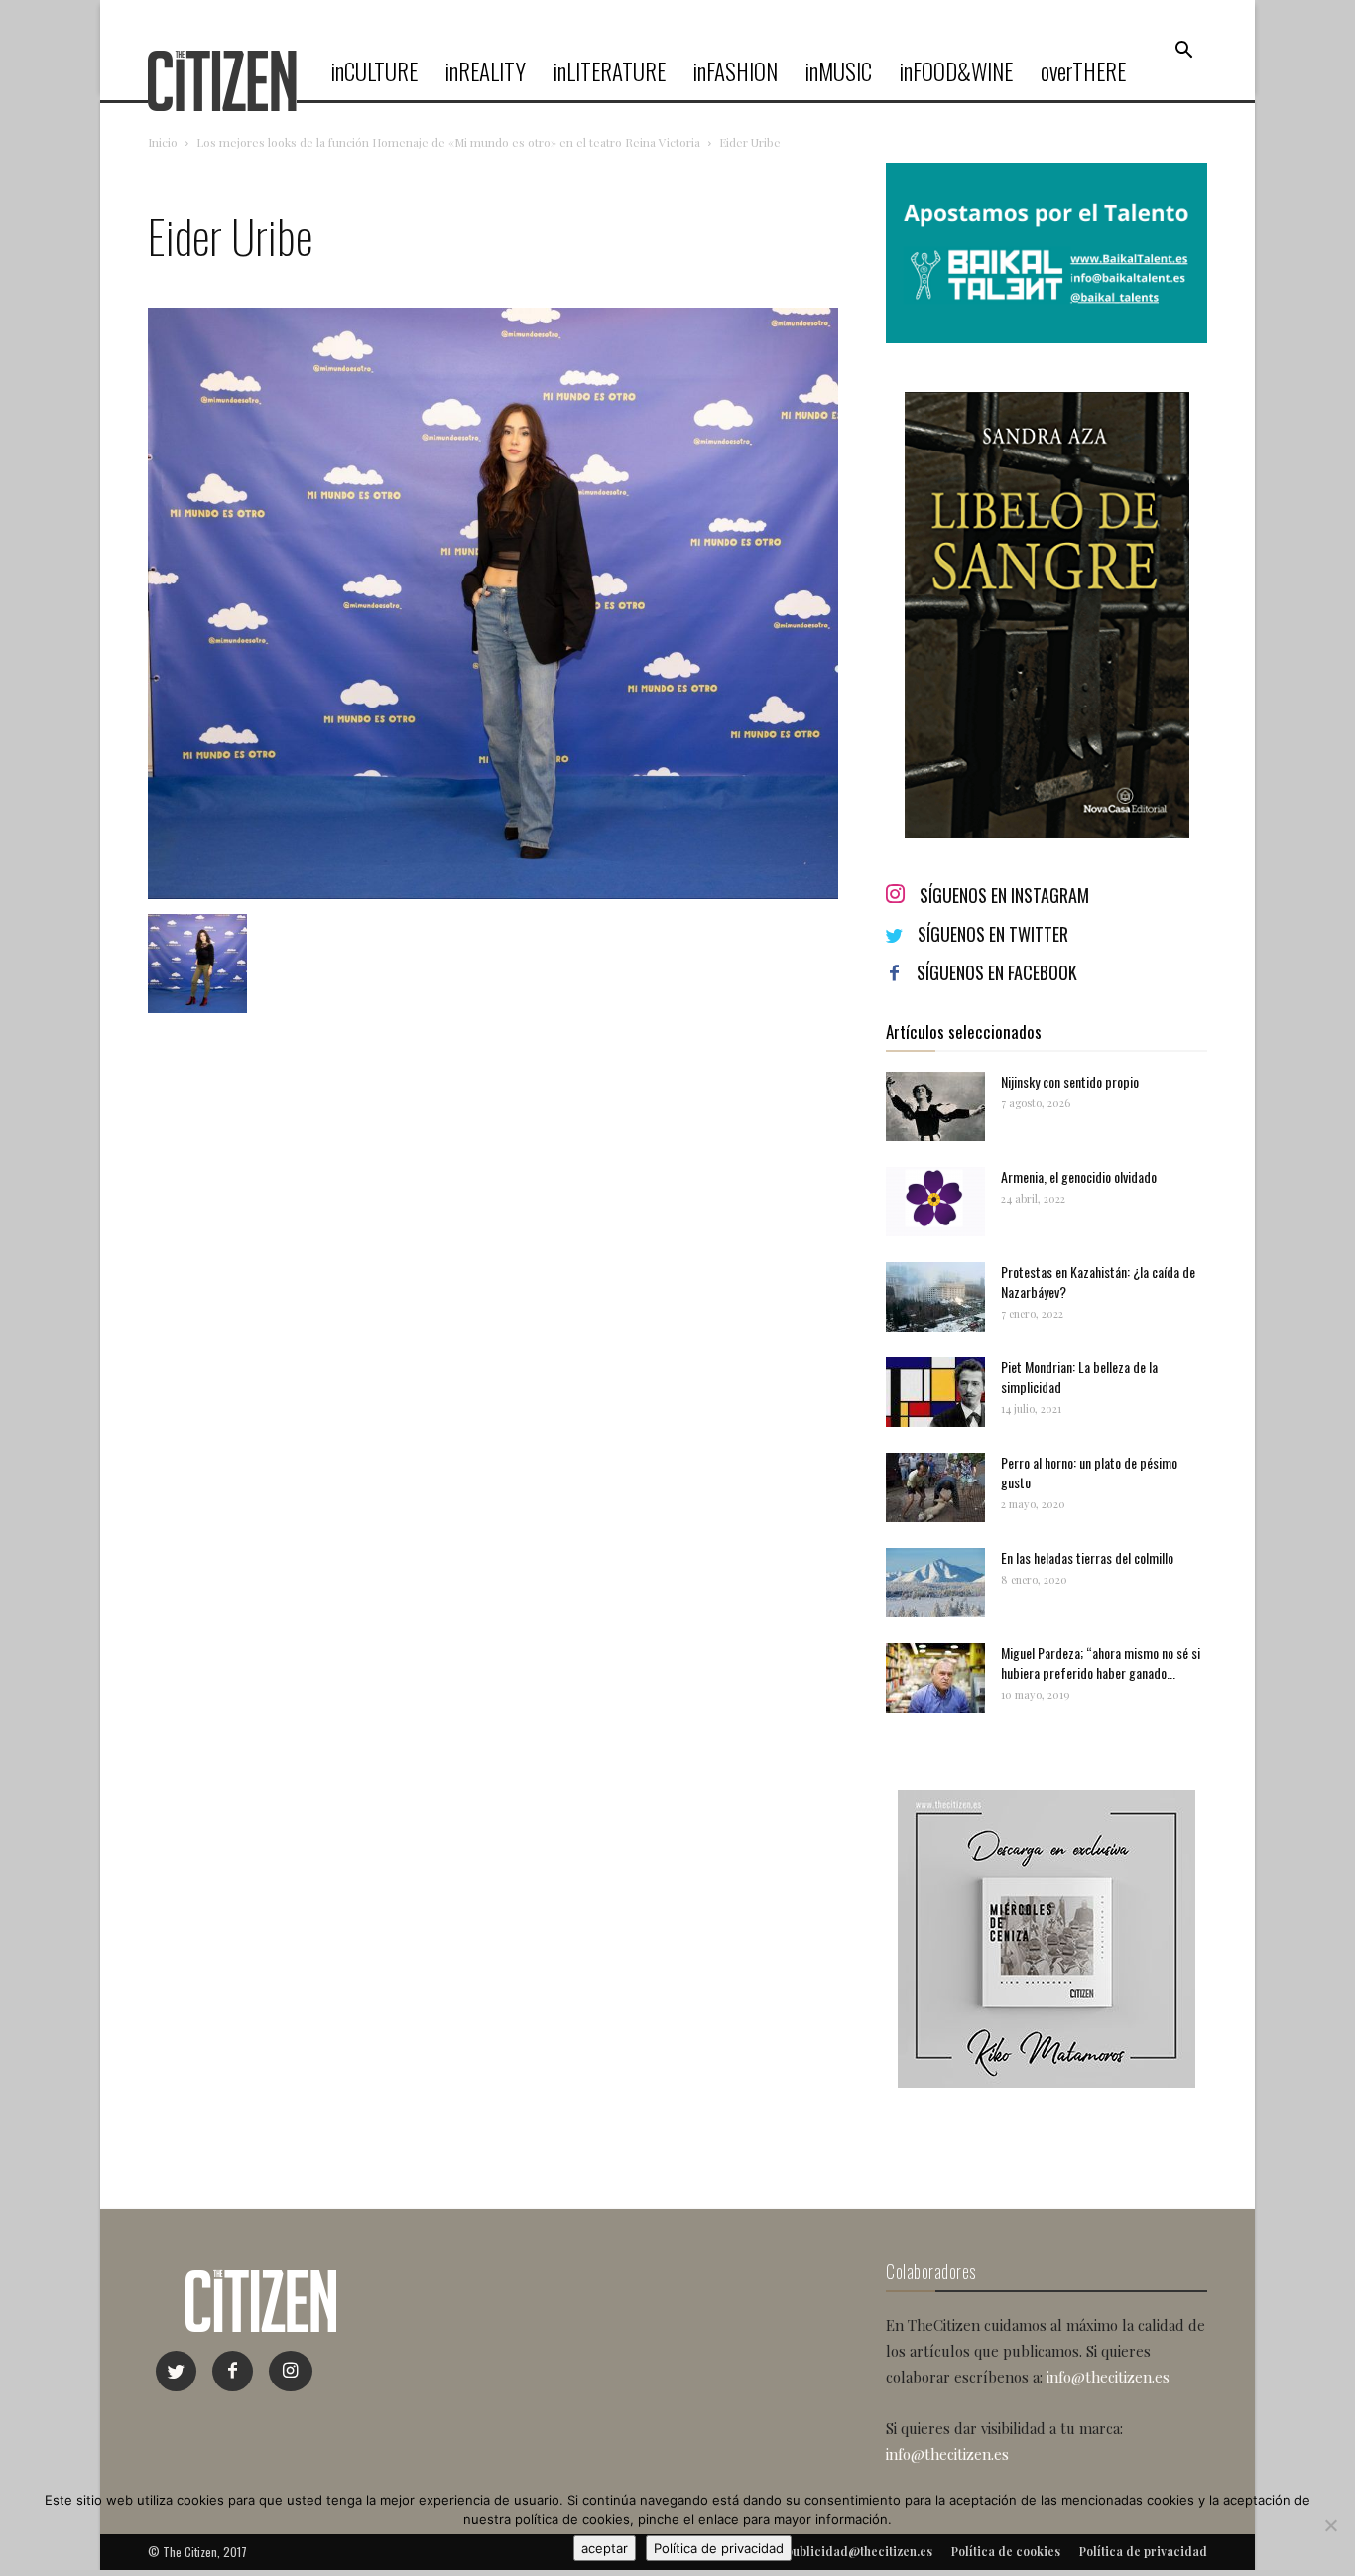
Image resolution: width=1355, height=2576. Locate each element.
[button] (1183, 51)
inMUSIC (839, 71)
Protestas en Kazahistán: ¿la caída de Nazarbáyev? (1098, 1282)
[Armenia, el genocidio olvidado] (935, 1202)
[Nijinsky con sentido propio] (935, 1106)
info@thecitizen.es (1108, 2377)
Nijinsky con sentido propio (1070, 1081)
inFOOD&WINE (956, 71)
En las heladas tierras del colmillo (1087, 1557)
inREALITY (486, 71)
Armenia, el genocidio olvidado (1079, 1176)
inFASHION (736, 71)
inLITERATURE (610, 71)
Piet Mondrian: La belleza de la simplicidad (1079, 1377)
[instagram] (291, 2371)
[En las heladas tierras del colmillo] (935, 1583)
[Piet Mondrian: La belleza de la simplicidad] (935, 1392)
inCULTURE (374, 71)
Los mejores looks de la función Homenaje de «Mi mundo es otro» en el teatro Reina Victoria (448, 142)
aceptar (605, 2548)
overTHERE (1083, 71)
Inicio (163, 142)
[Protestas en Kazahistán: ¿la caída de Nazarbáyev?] (935, 1297)
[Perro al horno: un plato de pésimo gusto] (935, 1487)
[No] (1330, 2525)
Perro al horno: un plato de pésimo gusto (1089, 1472)
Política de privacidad (719, 2548)
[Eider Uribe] (493, 894)
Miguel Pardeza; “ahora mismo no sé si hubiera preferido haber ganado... (1101, 1663)
